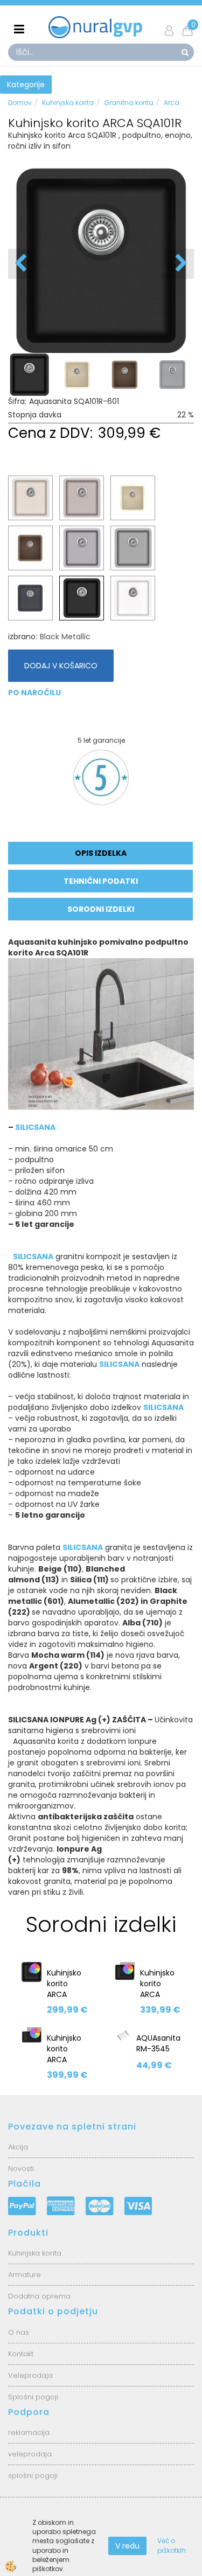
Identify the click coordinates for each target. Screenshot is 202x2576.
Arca (172, 103)
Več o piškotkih (172, 2545)
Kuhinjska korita (68, 103)
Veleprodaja (30, 2375)
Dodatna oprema (39, 2296)
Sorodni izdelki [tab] (101, 909)
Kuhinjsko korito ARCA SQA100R (64, 1989)
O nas (19, 2332)
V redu (127, 2546)
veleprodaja (30, 2454)
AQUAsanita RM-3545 (158, 2043)
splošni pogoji (33, 2476)
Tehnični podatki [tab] (101, 881)
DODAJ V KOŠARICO (61, 666)
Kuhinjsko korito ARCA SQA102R (157, 1989)
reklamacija (29, 2432)
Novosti (21, 2169)
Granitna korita (129, 103)
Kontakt (22, 2354)
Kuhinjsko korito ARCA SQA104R (64, 2054)
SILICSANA (35, 1127)
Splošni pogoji (33, 2397)
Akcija (18, 2147)
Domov (20, 103)
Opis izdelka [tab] (101, 853)
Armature (25, 2275)
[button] (180, 264)
